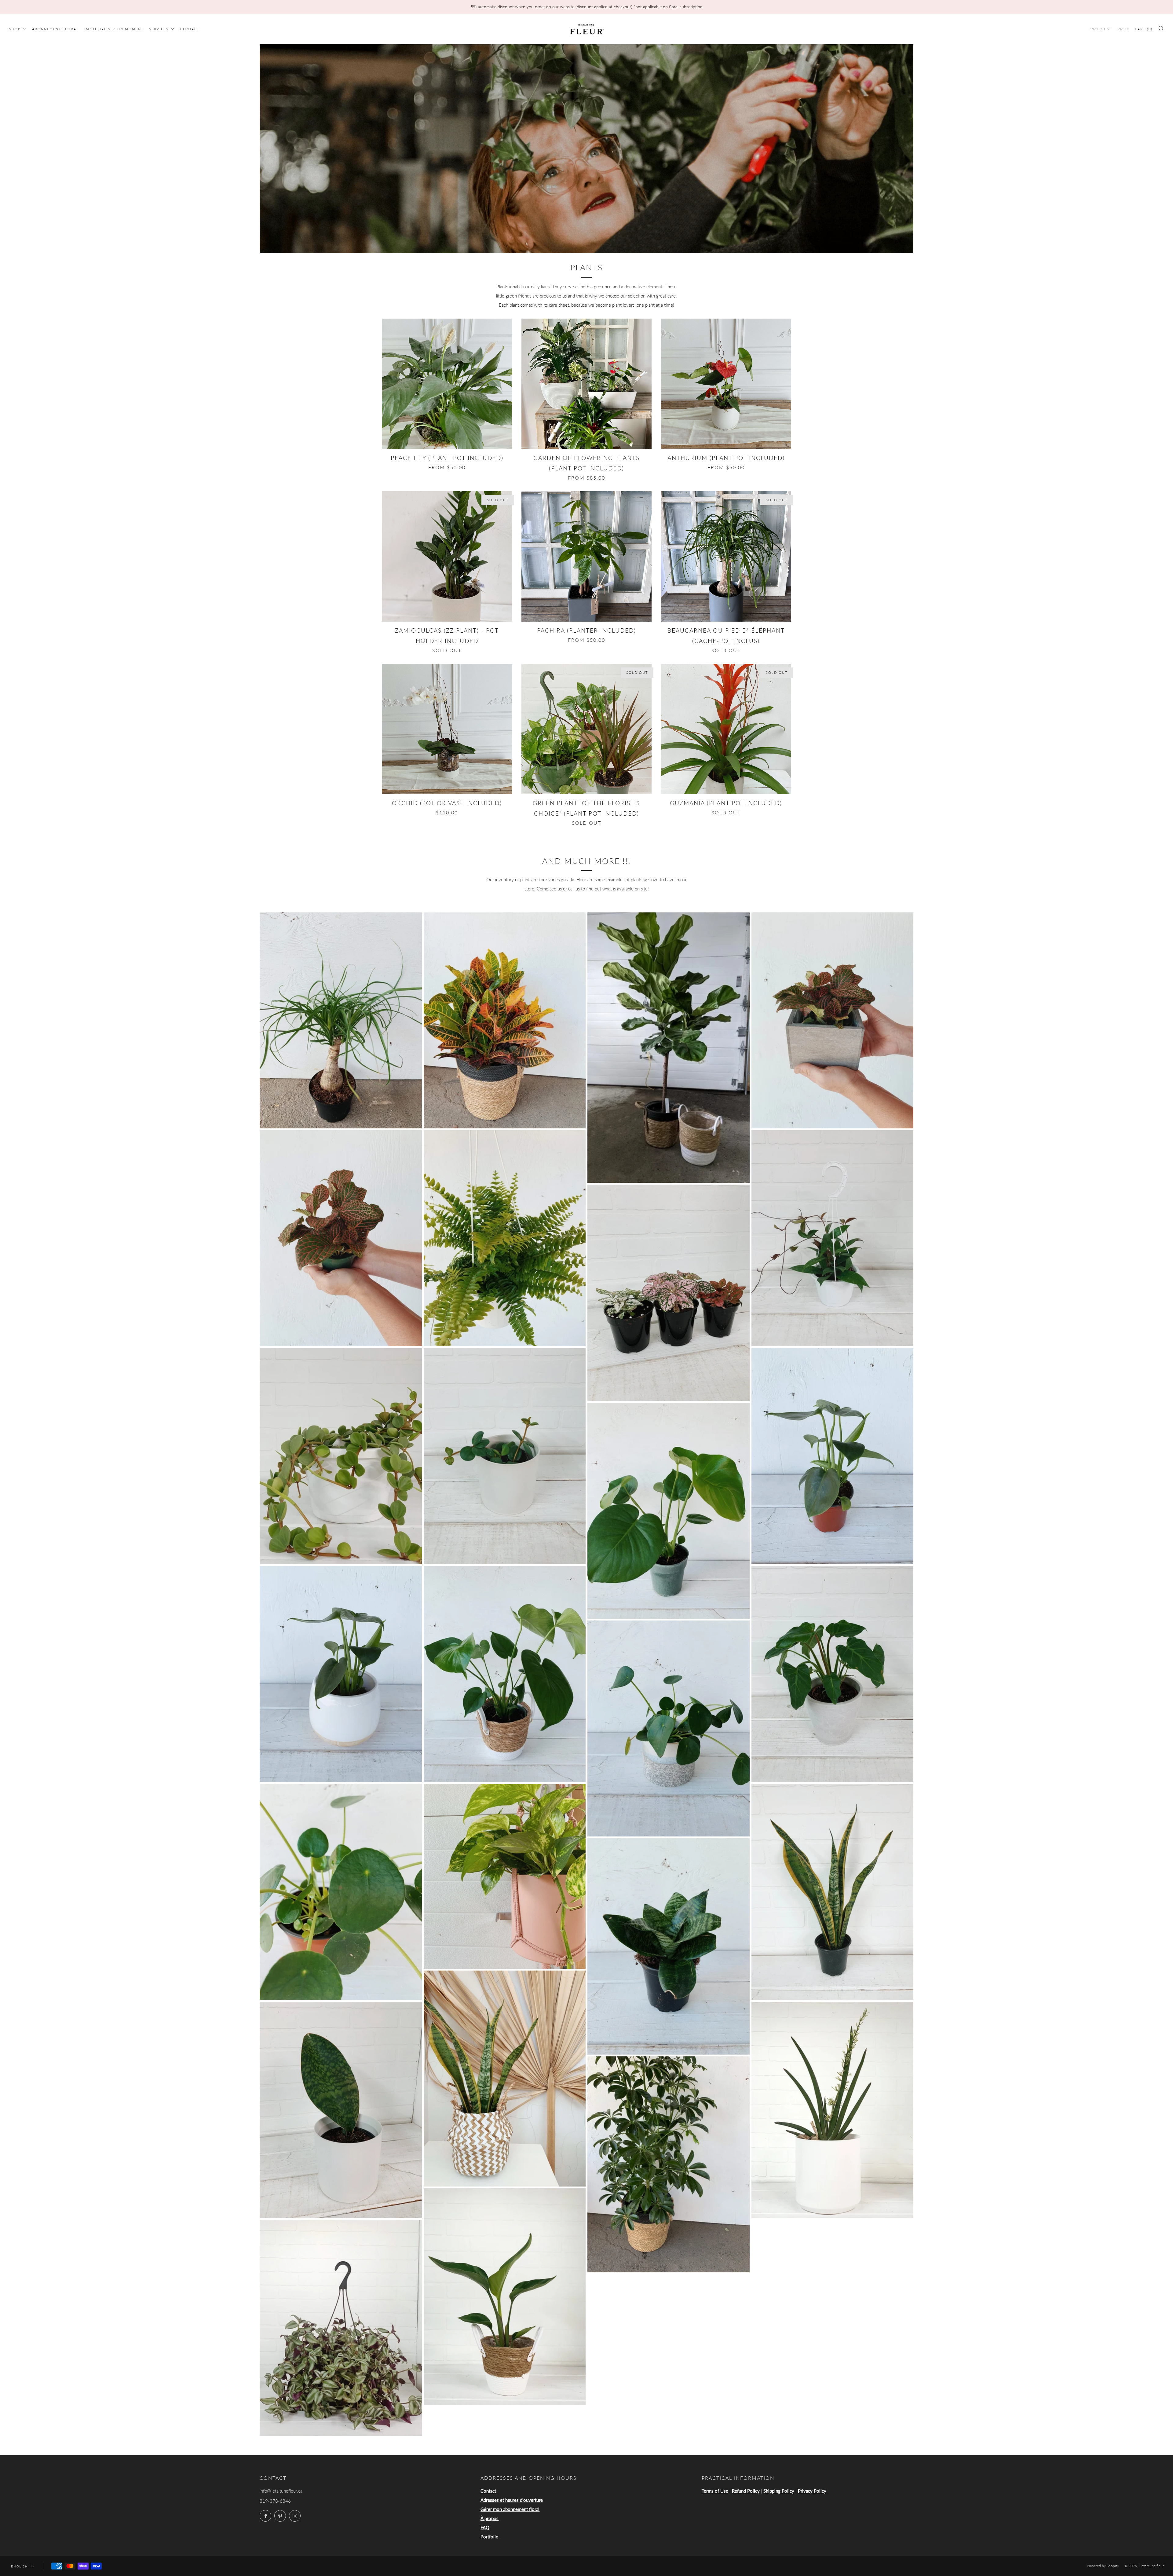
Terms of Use (715, 2491)
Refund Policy (746, 2491)
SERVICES (159, 29)
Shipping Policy (779, 2491)
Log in (1123, 29)
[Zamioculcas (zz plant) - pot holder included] (447, 556)
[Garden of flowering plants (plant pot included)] (587, 384)
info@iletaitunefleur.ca (281, 2491)
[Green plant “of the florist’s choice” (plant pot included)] (587, 729)
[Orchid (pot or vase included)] (447, 729)
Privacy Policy (812, 2491)
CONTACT (190, 29)
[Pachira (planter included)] (587, 556)
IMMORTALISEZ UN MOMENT (114, 29)
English (1098, 29)
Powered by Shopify (1103, 2566)
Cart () (1144, 29)
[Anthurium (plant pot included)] (726, 384)
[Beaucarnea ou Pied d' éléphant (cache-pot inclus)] (726, 556)
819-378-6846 (275, 2501)
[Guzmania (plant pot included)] (726, 729)
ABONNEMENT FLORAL (55, 29)
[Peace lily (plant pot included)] (447, 384)
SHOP (15, 29)
